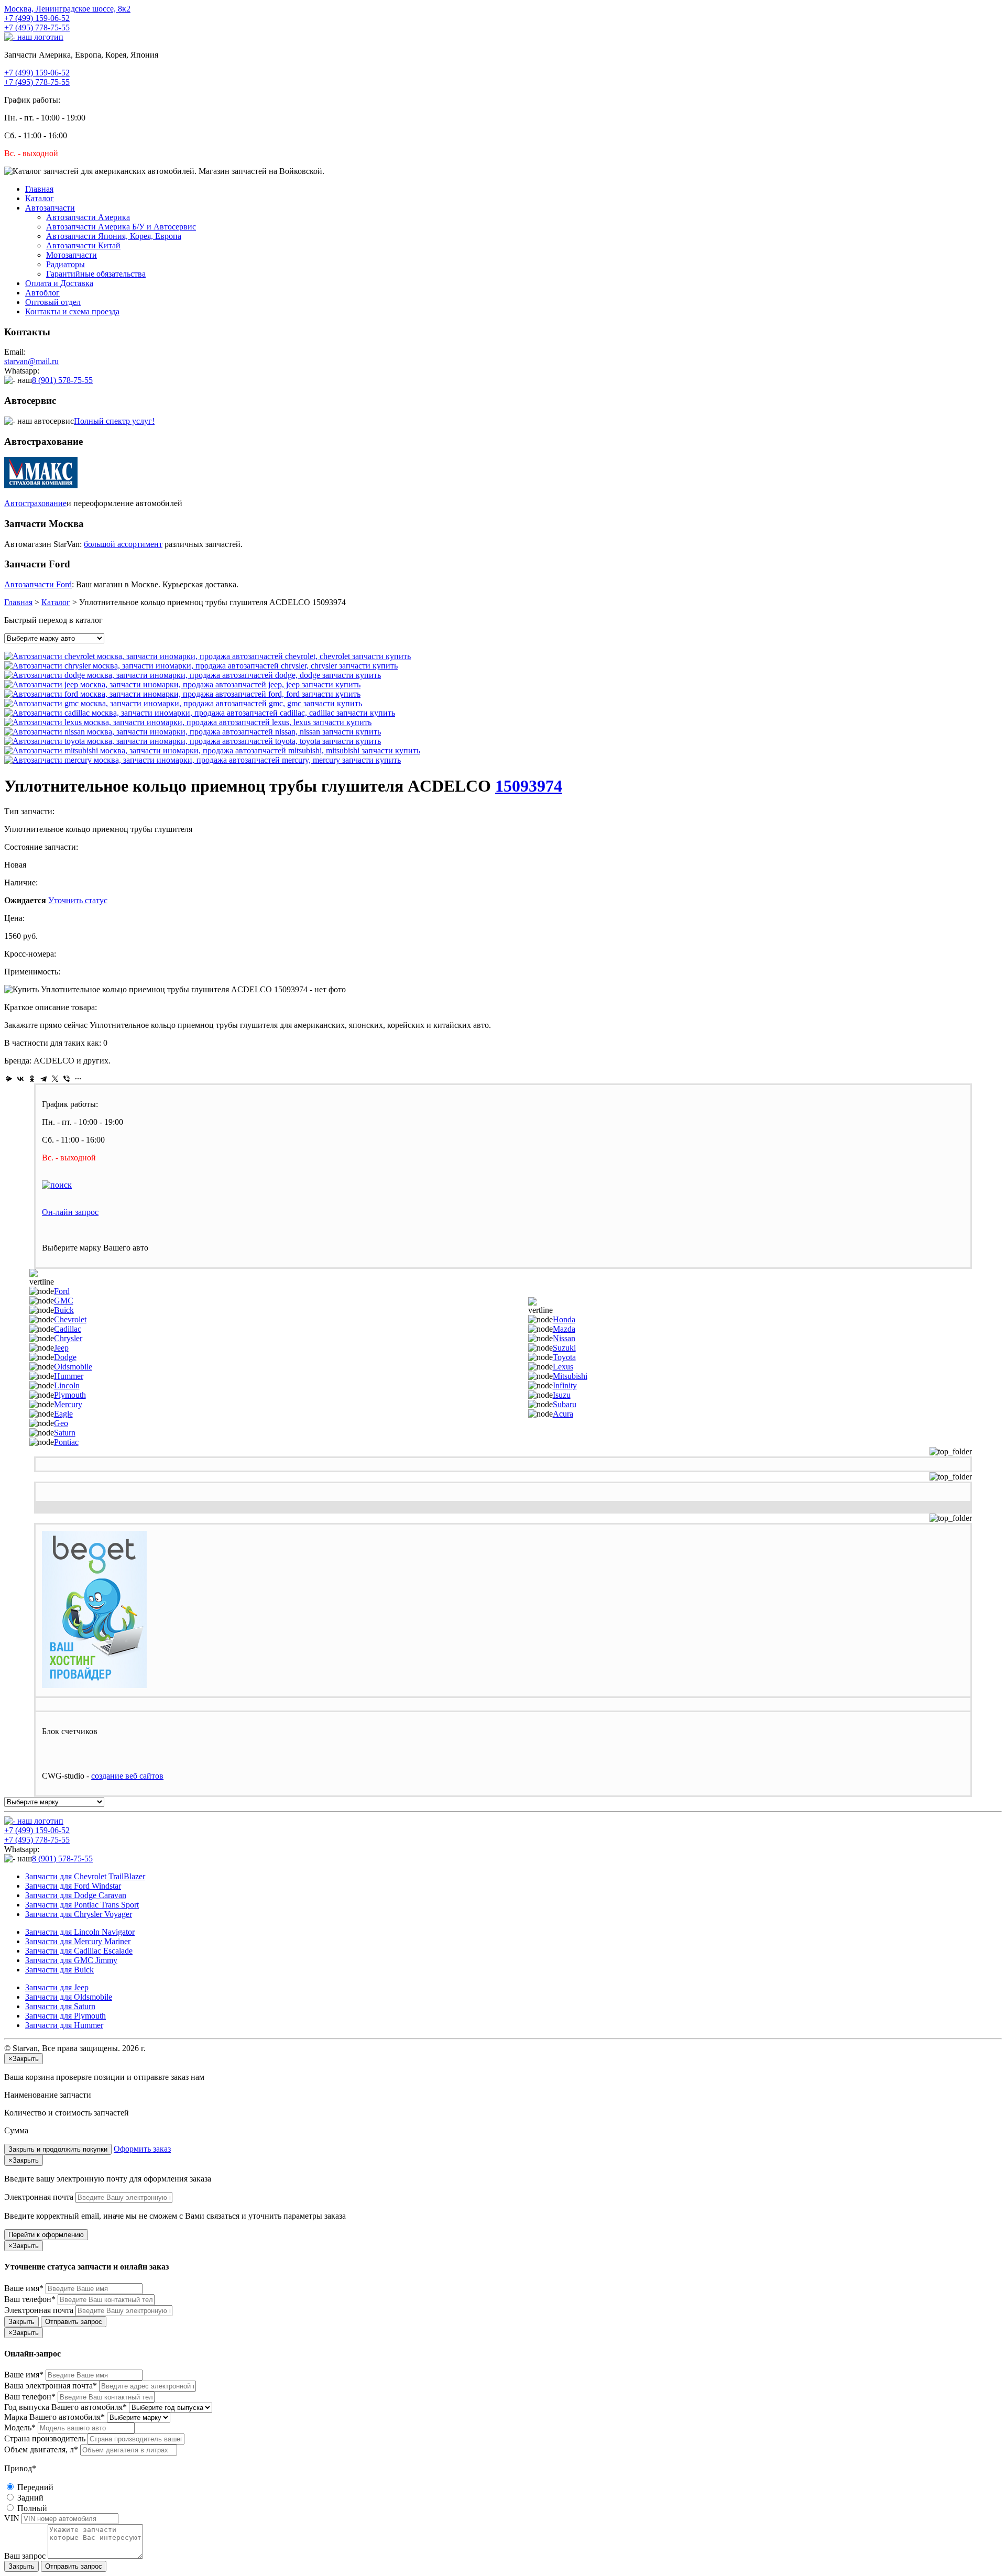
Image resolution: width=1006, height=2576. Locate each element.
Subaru (565, 1404)
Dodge (65, 1357)
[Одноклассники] (32, 1079)
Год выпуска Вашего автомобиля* (65, 2407)
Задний (29, 2498)
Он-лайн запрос (70, 1212)
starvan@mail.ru (31, 361)
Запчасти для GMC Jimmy (71, 1960)
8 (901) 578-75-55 (62, 380)
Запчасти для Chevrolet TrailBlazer (85, 1876)
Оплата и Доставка (59, 283)
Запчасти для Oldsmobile (69, 1997)
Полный (31, 2508)
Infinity (565, 1385)
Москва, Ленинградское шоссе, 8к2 (67, 9)
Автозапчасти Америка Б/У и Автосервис (121, 227)
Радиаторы (65, 264)
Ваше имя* (24, 2288)
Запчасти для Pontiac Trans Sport (82, 1905)
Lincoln (67, 1385)
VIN (12, 2518)
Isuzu (562, 1395)
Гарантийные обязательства (96, 274)
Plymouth (70, 1395)
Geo (61, 1423)
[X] (55, 1079)
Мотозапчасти (72, 255)
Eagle (63, 1414)
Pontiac (66, 1442)
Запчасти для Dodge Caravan (76, 1895)
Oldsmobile (73, 1367)
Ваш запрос (25, 2556)
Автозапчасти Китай (83, 245)
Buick (64, 1310)
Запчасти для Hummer (64, 2025)
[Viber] (67, 1079)
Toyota (564, 1357)
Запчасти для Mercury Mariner (78, 1941)
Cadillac (68, 1329)
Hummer (69, 1376)
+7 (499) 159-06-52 (37, 18)
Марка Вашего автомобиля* (54, 2417)
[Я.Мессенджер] (9, 1079)
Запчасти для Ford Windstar (73, 1886)
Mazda (564, 1329)
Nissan (564, 1338)
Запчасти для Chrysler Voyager (79, 1914)
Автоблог (42, 293)
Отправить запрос (74, 2322)
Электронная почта (39, 2197)
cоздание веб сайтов (127, 1776)
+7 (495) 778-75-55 (37, 28)
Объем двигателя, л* (41, 2449)
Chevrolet (70, 1319)
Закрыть (21, 2322)
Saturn (65, 1433)
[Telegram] (43, 1079)
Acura (563, 1414)
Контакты (72, 311)
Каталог (40, 198)
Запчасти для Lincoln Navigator (80, 1932)
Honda (564, 1319)
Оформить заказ (142, 2149)
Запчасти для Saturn (60, 2006)
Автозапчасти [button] (50, 208)
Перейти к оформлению (46, 2235)
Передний (34, 2487)
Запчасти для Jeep (57, 1987)
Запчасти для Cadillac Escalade (79, 1951)
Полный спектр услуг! (114, 421)
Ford (62, 1291)
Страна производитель (45, 2438)
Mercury (68, 1404)
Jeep (61, 1348)
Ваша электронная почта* (51, 2386)
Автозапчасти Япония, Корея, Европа (114, 236)
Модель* (20, 2427)
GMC (64, 1301)
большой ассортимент (123, 544)
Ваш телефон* (30, 2299)
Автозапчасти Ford (38, 584)
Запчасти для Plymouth (65, 2016)
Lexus (563, 1367)
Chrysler (68, 1338)
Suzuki (564, 1348)
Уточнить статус (78, 900)
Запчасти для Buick (59, 1970)
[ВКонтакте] (20, 1079)
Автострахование (35, 503)
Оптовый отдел (53, 302)
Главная (39, 189)
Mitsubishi (570, 1376)
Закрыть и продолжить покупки (58, 2149)
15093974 (529, 786)
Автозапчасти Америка (88, 217)
